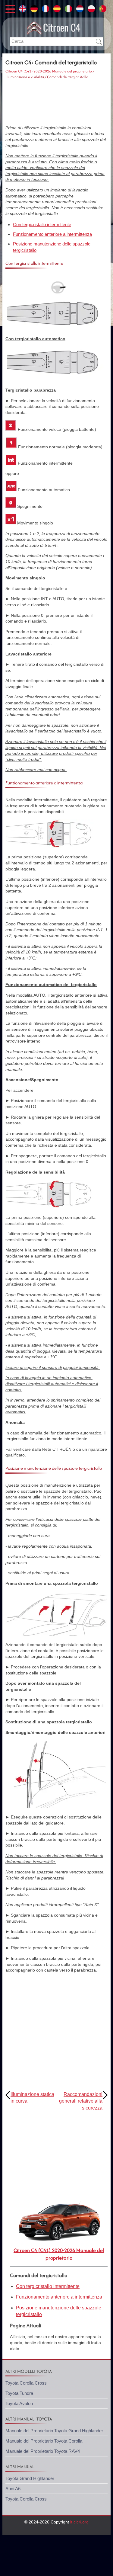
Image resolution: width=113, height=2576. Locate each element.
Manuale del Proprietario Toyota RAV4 (43, 2451)
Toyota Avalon (19, 2403)
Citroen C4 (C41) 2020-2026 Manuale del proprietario (49, 71)
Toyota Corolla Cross (26, 2383)
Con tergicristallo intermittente (42, 224)
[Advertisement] (56, 102)
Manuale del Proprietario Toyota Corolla (44, 2441)
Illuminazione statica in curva (32, 2098)
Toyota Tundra (19, 2393)
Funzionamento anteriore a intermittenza (52, 234)
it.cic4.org (79, 2522)
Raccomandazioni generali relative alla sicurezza (81, 2101)
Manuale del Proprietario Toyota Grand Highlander (54, 2431)
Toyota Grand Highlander (30, 2478)
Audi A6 (13, 2489)
